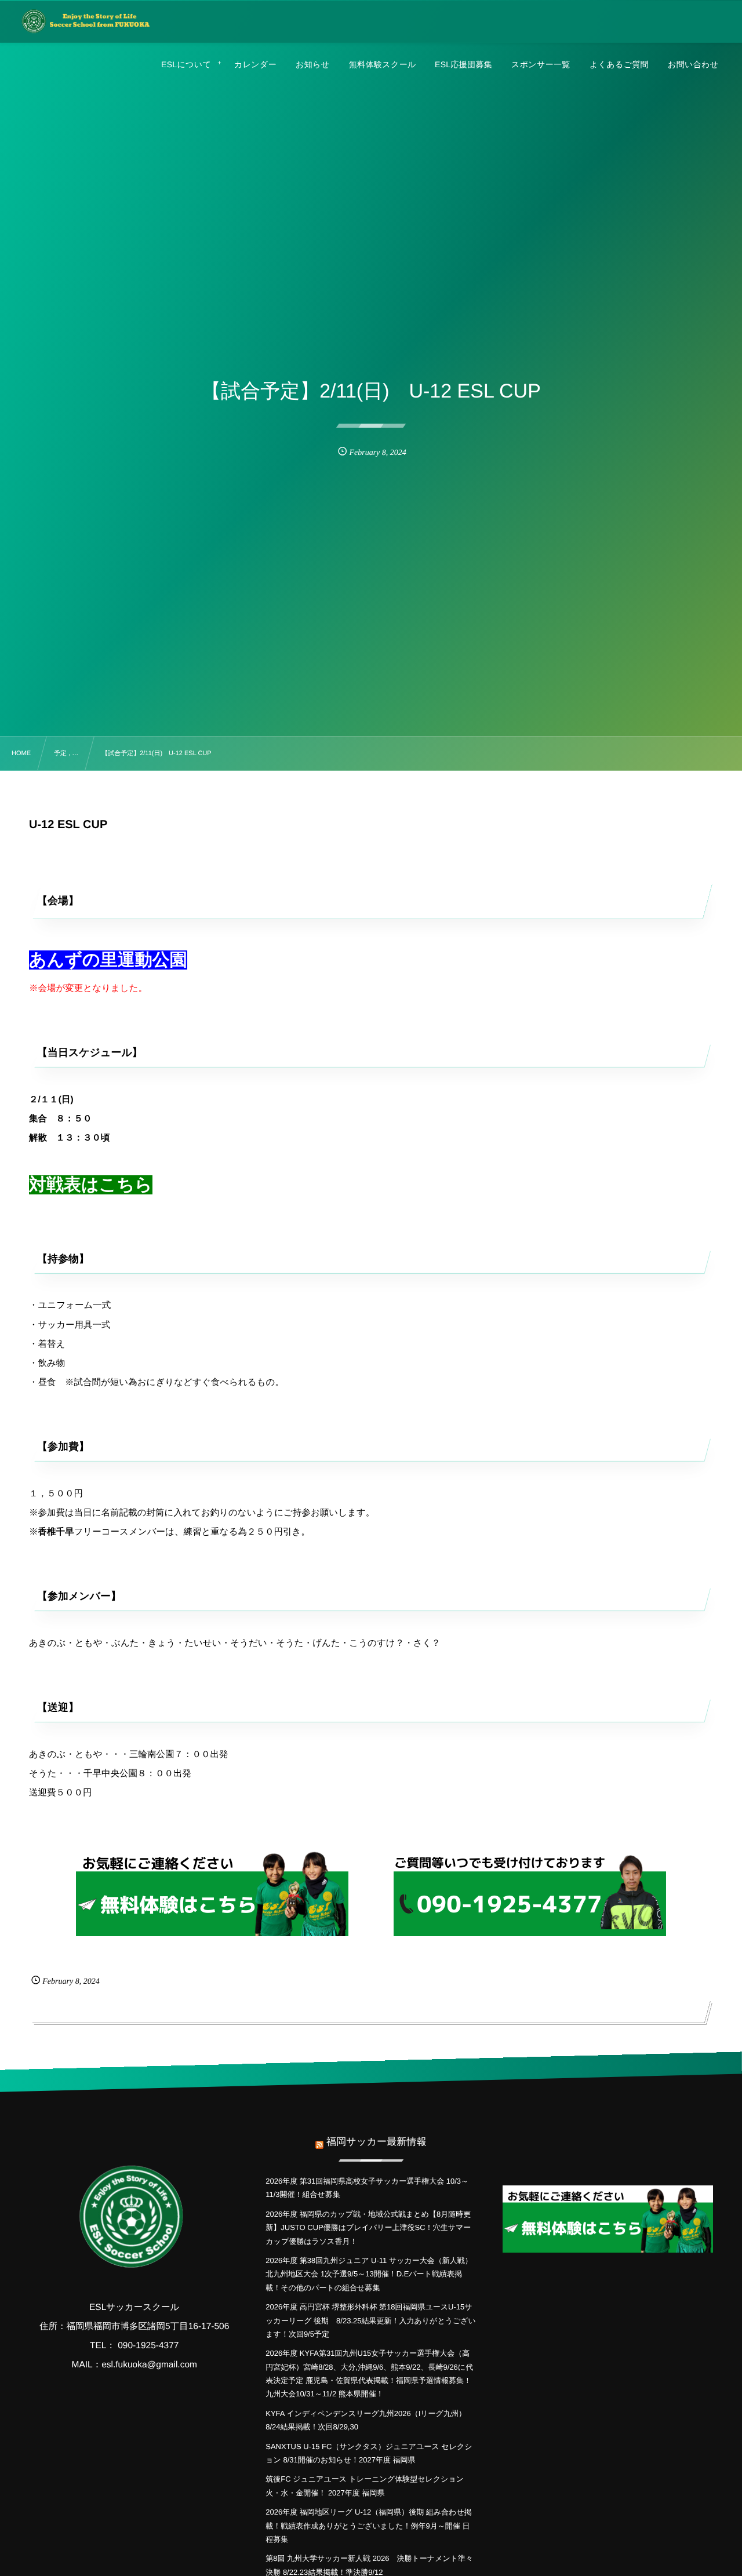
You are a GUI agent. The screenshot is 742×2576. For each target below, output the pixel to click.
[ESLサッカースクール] (85, 21)
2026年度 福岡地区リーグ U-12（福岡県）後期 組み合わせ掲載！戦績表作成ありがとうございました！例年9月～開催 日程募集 (368, 2526)
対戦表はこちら (91, 1185)
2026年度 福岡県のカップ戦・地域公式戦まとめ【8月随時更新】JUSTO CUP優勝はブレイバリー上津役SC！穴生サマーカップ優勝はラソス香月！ (368, 2228)
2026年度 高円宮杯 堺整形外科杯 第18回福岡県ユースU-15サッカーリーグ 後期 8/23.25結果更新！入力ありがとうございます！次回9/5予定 (371, 2320)
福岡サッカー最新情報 (377, 2142)
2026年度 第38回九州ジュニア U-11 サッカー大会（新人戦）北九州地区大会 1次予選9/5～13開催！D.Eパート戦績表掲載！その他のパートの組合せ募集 (369, 2274)
